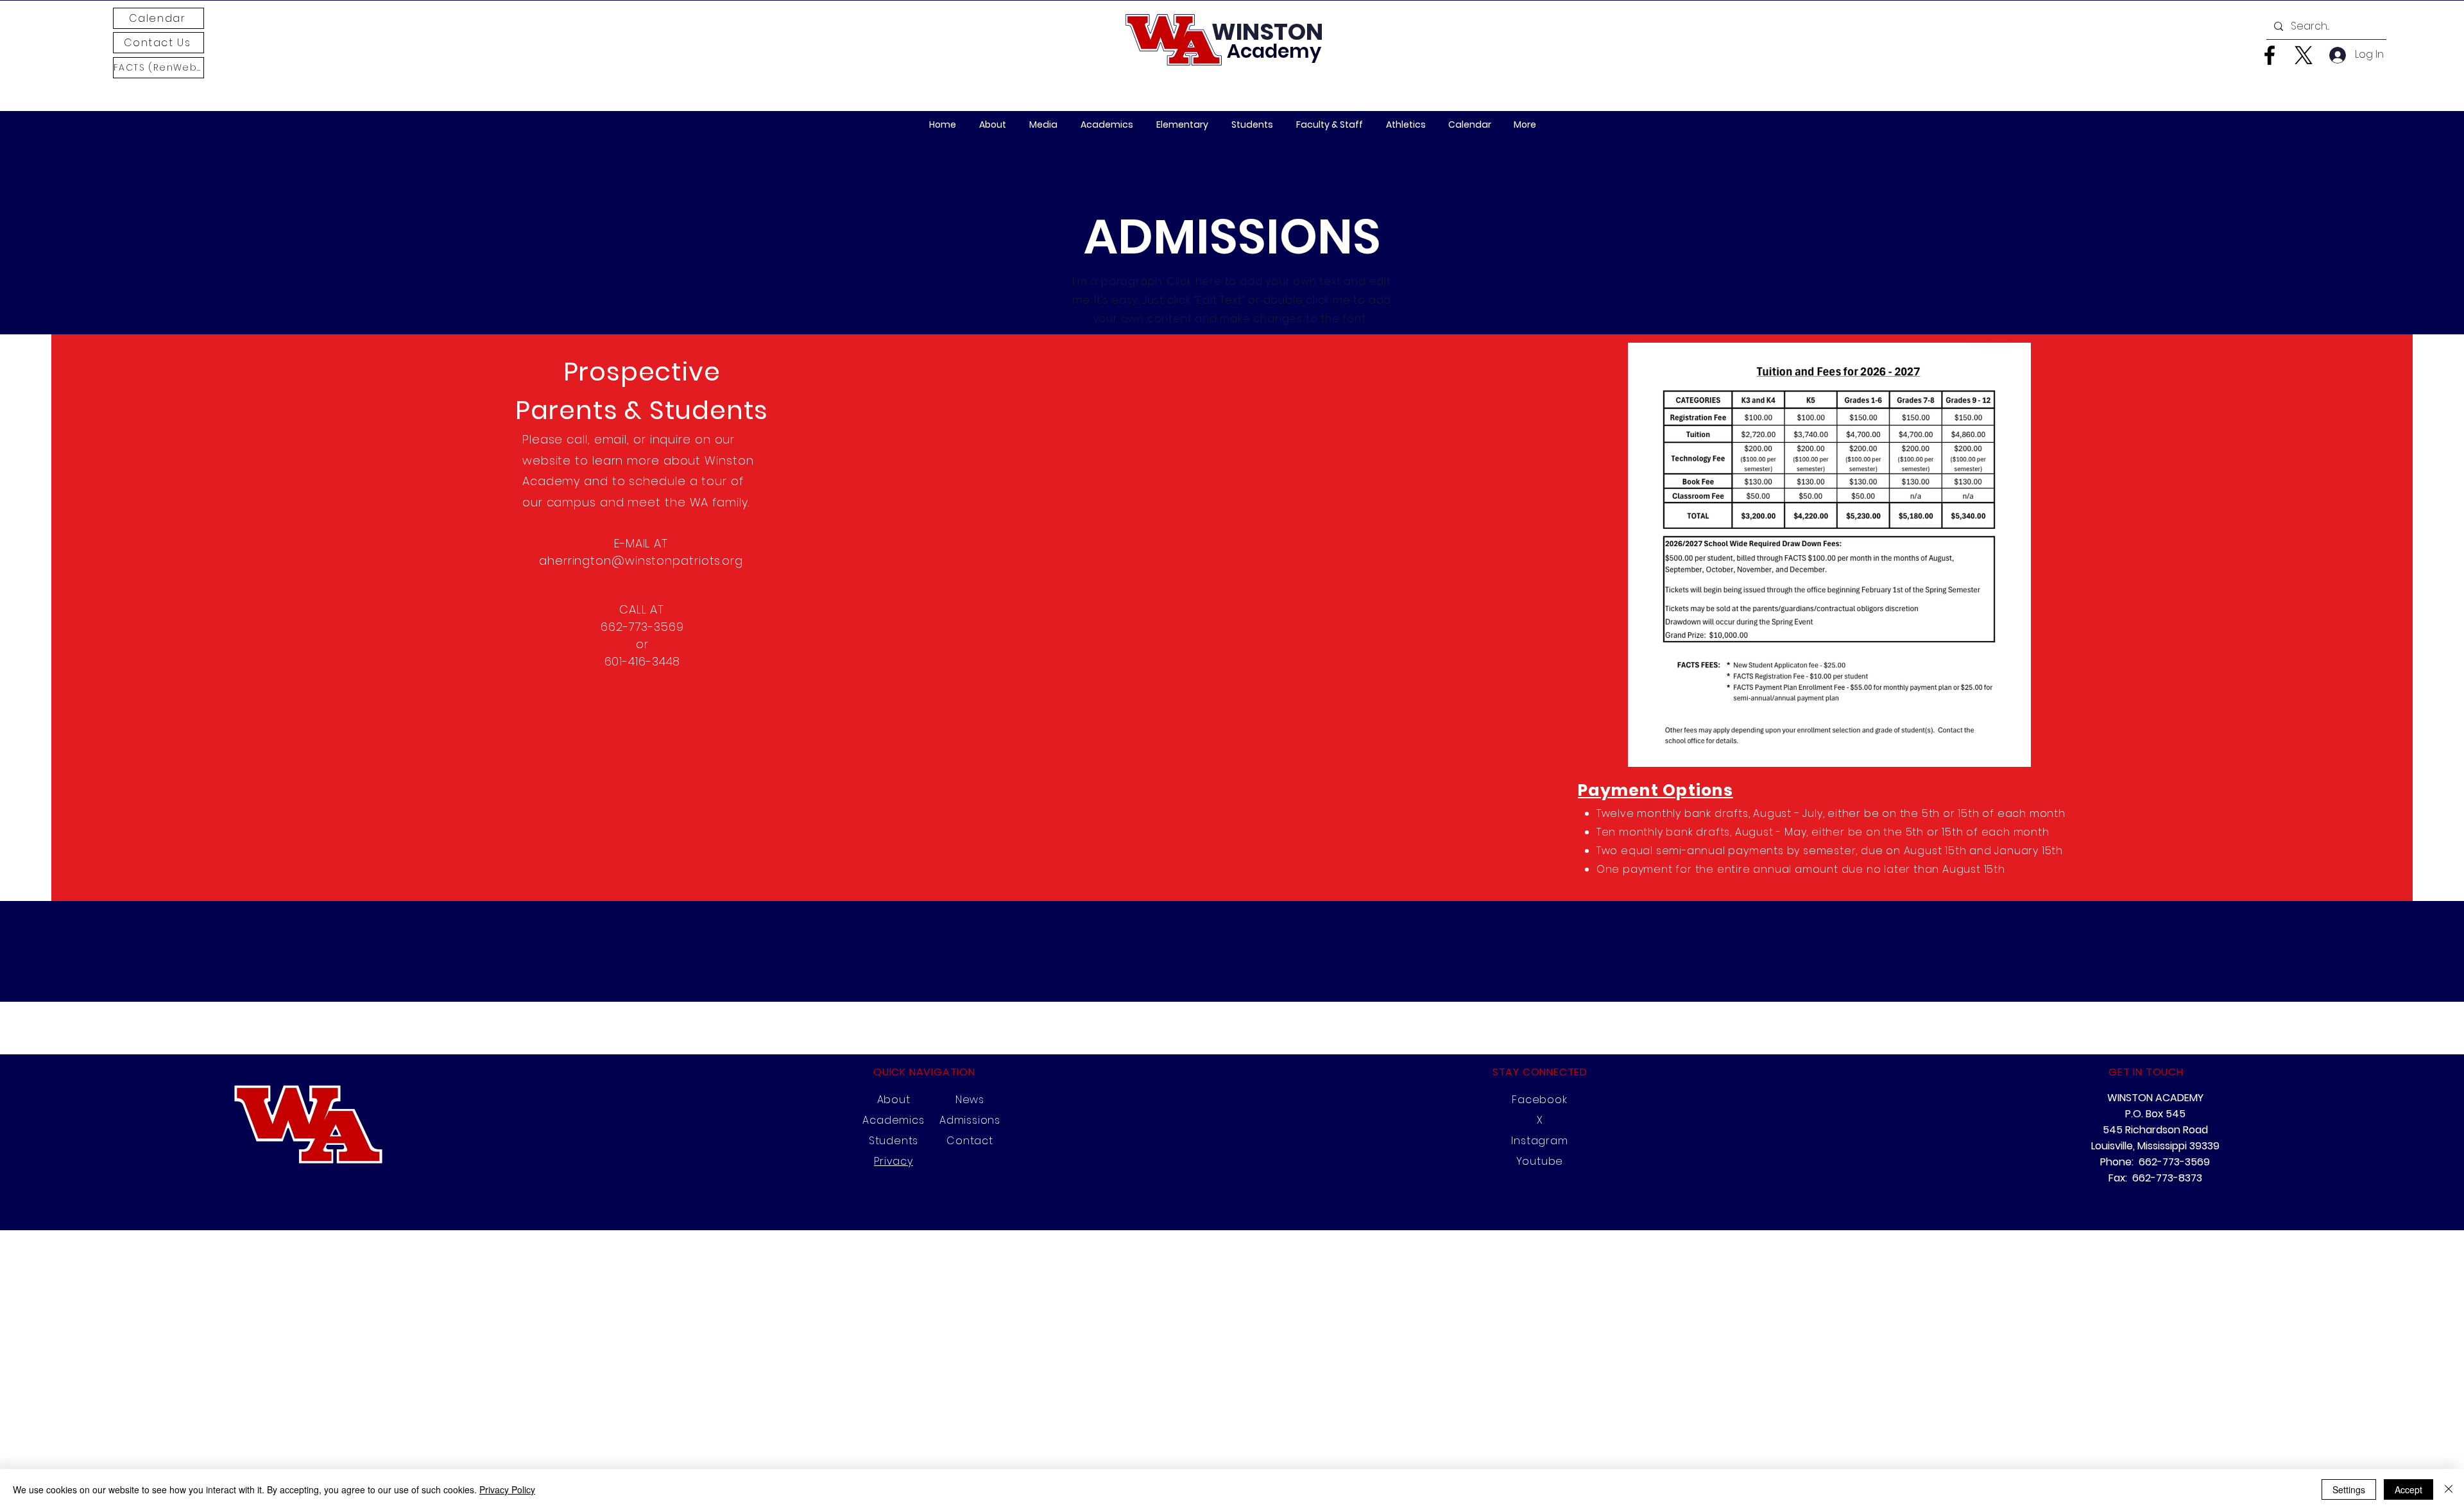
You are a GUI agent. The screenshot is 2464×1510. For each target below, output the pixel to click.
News (970, 1100)
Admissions (970, 1120)
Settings (2349, 1489)
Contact (970, 1141)
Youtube (1540, 1161)
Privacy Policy (507, 1489)
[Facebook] (2270, 55)
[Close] (2449, 1489)
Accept (2408, 1489)
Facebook (1539, 1100)
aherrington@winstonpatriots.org (641, 561)
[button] (1043, 125)
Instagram (1539, 1141)
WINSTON (1267, 32)
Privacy (894, 1161)
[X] (2304, 55)
